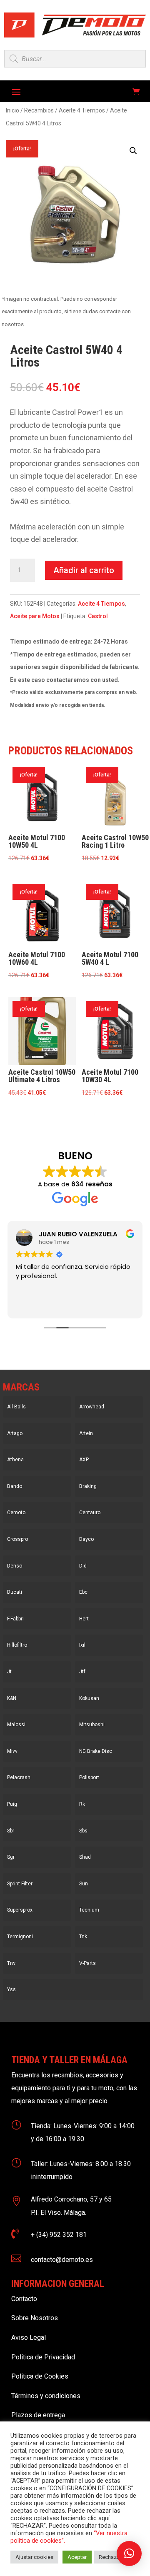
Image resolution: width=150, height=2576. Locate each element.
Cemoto (16, 1513)
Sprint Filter (20, 1884)
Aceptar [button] (77, 2557)
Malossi (16, 1725)
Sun (84, 1884)
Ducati (15, 1592)
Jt (9, 1672)
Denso (15, 1566)
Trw (11, 1963)
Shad (85, 1857)
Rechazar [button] (110, 2557)
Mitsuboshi (92, 1725)
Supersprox (20, 1910)
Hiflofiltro (17, 1645)
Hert (84, 1619)
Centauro (90, 1513)
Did (83, 1566)
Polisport (89, 1777)
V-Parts (87, 1963)
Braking (88, 1486)
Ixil (82, 1645)
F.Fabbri (15, 1619)
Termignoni (20, 1937)
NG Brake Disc (96, 1751)
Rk (82, 1804)
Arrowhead (92, 1407)
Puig (12, 1804)
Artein (86, 1433)
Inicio (12, 110)
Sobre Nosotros (35, 2318)
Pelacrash (19, 1777)
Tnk (83, 1937)
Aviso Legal (29, 2338)
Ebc (83, 1592)
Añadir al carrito (84, 570)
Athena (15, 1460)
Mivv (12, 1751)
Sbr (11, 1831)
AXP (84, 1460)
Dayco (86, 1539)
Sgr (11, 1857)
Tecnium (89, 1910)
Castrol (98, 616)
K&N (12, 1698)
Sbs (83, 1831)
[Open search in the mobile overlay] (75, 59)
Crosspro (17, 1539)
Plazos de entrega (38, 2415)
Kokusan (89, 1698)
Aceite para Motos (35, 616)
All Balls (16, 1407)
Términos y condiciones (46, 2396)
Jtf (82, 1672)
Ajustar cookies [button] (34, 2557)
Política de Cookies (40, 2376)
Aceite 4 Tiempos (82, 110)
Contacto (24, 2299)
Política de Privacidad (43, 2357)
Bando (15, 1486)
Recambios (39, 110)
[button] (133, 151)
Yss (11, 1989)
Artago (15, 1433)
